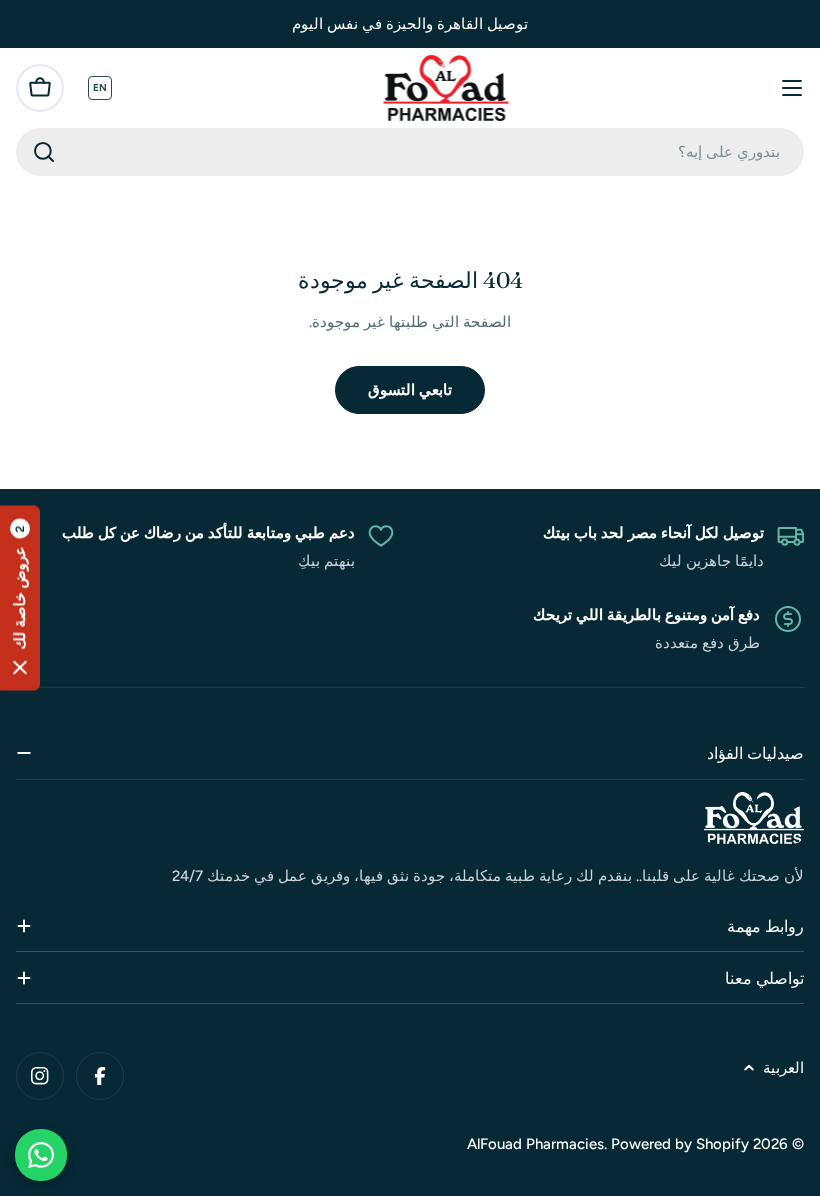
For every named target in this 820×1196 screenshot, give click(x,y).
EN (100, 87)
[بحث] (44, 152)
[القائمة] (792, 88)
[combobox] (410, 152)
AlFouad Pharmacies (535, 1144)
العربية (783, 1068)
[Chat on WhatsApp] (41, 1155)
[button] (20, 598)
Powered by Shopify (680, 1144)
